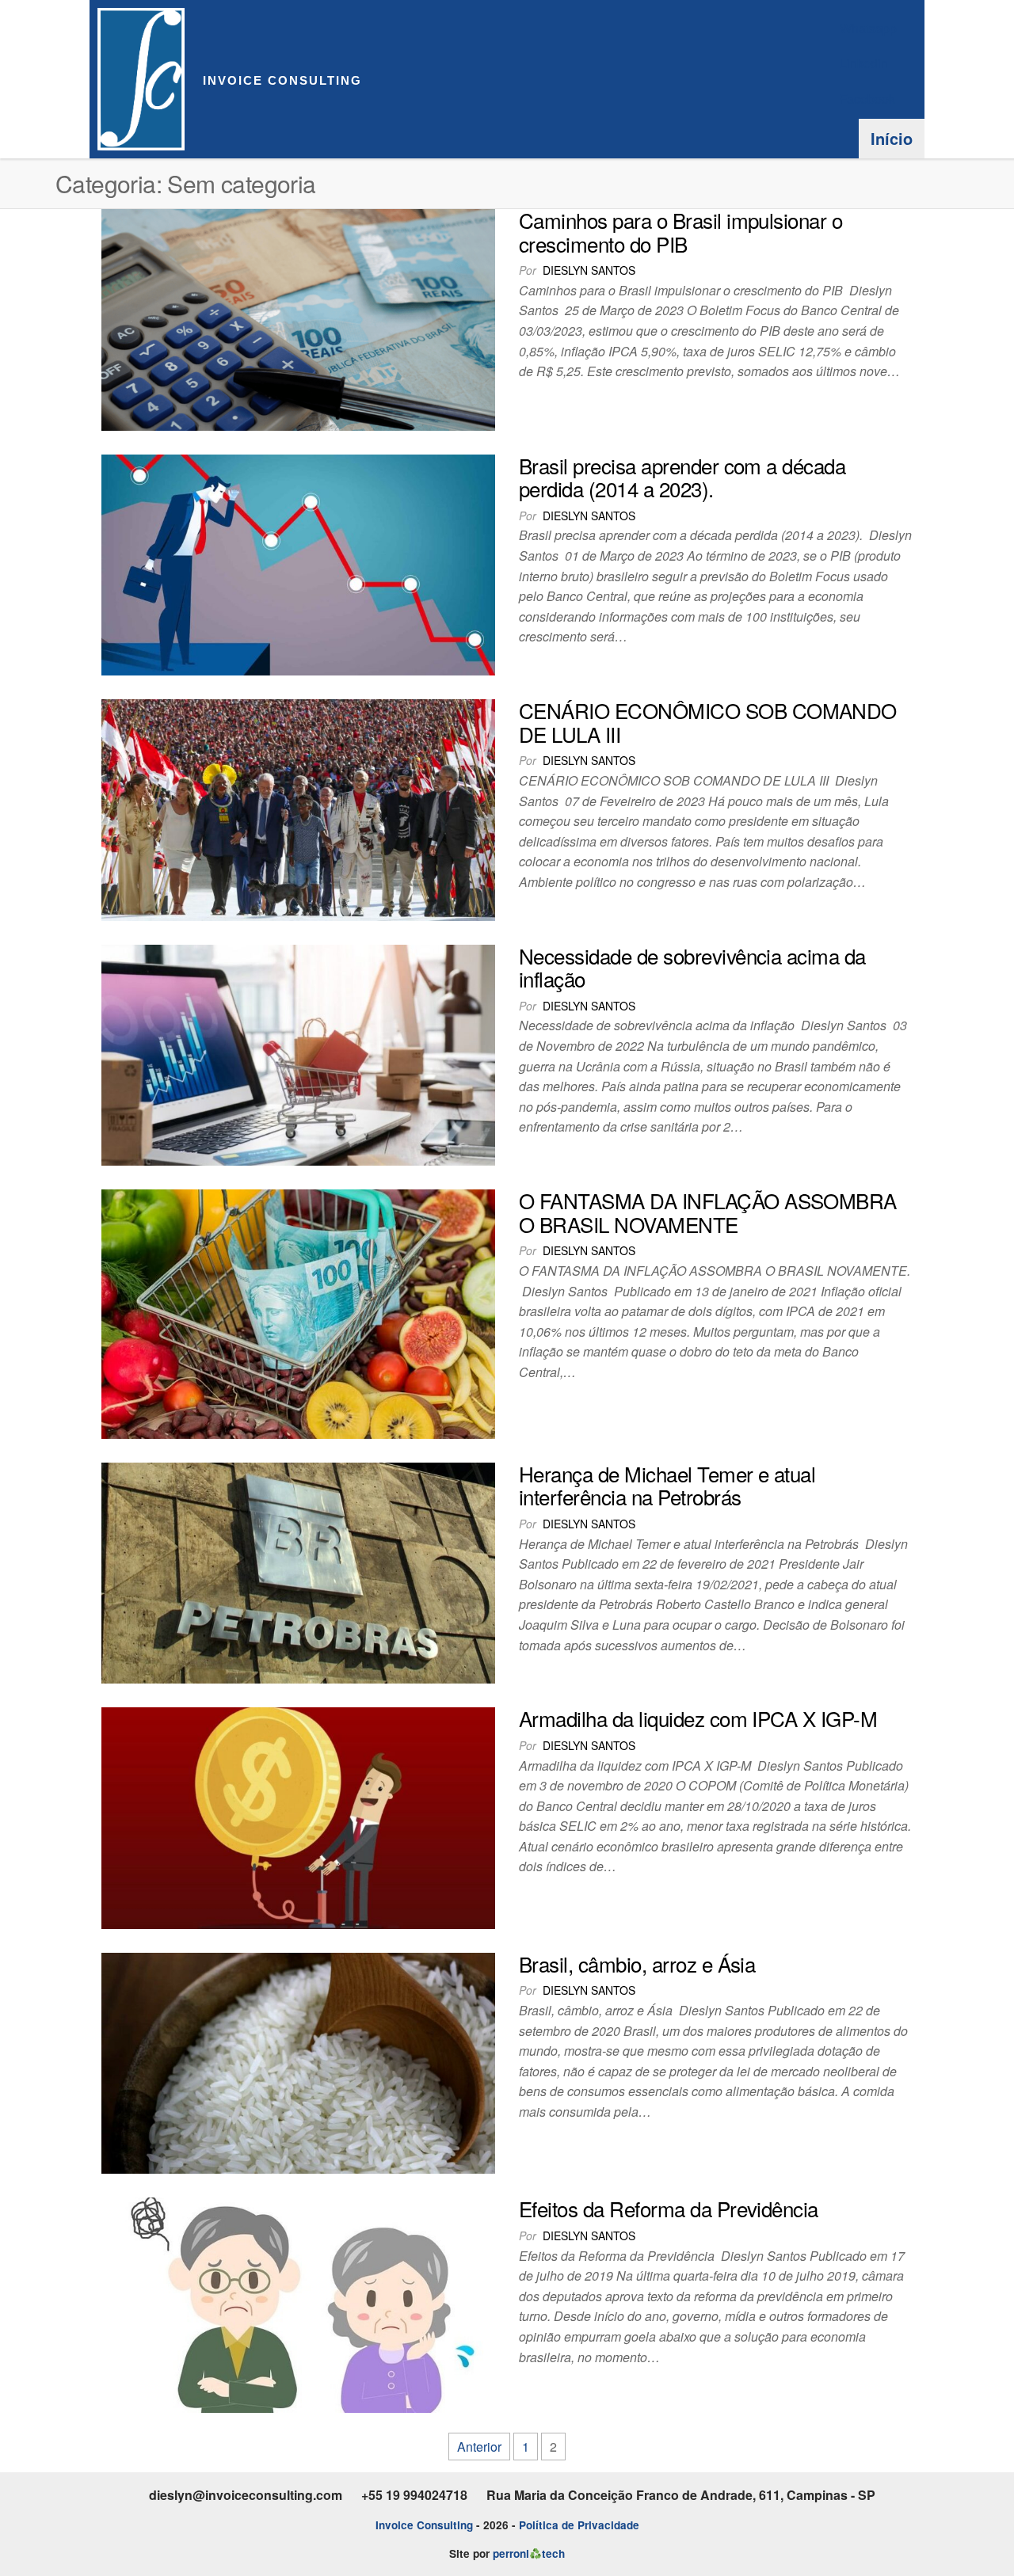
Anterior (479, 2447)
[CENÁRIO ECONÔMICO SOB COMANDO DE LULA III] (298, 808)
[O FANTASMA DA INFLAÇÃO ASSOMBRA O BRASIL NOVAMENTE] (298, 1313)
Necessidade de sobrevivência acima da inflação (692, 967)
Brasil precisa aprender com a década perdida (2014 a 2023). (682, 477)
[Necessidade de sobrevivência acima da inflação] (298, 1054)
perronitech (528, 2553)
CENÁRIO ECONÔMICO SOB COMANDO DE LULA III (708, 722)
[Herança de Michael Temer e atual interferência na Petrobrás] (298, 1571)
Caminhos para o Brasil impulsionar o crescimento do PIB (680, 232)
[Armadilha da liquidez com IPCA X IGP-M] (298, 1816)
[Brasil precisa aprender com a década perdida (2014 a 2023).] (298, 563)
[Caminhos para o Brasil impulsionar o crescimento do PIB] (298, 318)
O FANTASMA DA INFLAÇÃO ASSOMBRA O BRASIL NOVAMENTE (708, 1212)
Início (892, 138)
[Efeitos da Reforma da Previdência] (298, 2303)
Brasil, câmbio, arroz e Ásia (637, 1963)
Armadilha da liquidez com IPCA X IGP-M (698, 1718)
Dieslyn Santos (589, 270)
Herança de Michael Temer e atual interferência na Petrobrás (667, 1485)
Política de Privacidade (579, 2525)
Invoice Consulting (282, 80)
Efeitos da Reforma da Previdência (669, 2208)
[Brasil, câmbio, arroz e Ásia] (298, 2062)
